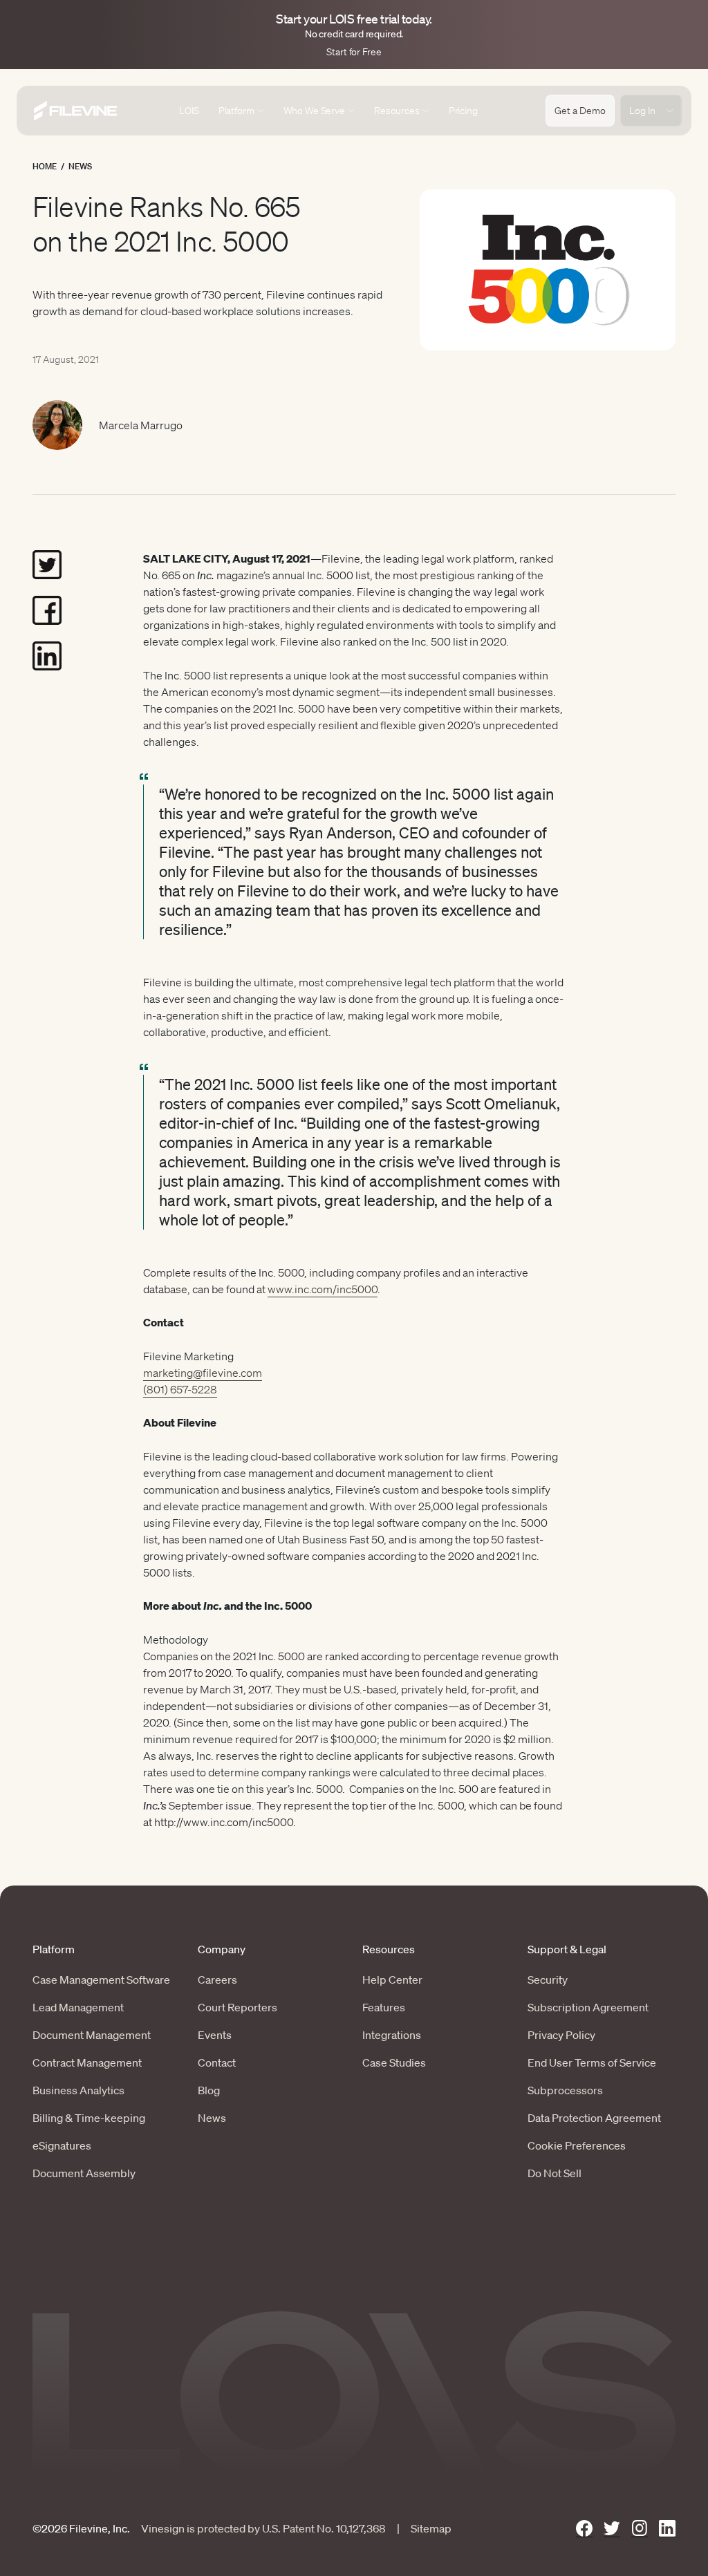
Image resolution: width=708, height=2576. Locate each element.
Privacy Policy (561, 2035)
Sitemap (431, 2528)
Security (548, 1980)
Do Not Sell (555, 2173)
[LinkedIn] (667, 2529)
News (80, 166)
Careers (217, 1980)
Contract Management (87, 2062)
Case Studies (394, 2062)
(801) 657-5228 (180, 1389)
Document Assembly (84, 2173)
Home (45, 166)
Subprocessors (565, 2090)
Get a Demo (580, 111)
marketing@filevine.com (203, 1373)
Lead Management (78, 2007)
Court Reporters (237, 2007)
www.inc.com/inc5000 (323, 1289)
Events (215, 2035)
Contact (217, 2062)
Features (384, 2007)
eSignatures (62, 2145)
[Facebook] (584, 2529)
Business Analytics (78, 2090)
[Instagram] (640, 2529)
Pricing (463, 111)
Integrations (392, 2035)
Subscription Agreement (588, 2007)
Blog (209, 2090)
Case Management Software (101, 1980)
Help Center (392, 1980)
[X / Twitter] (612, 2529)
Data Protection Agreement (594, 2118)
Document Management (92, 2035)
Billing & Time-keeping (89, 2118)
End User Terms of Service (592, 2062)
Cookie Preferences (577, 2145)
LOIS (189, 111)
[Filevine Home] (75, 111)
